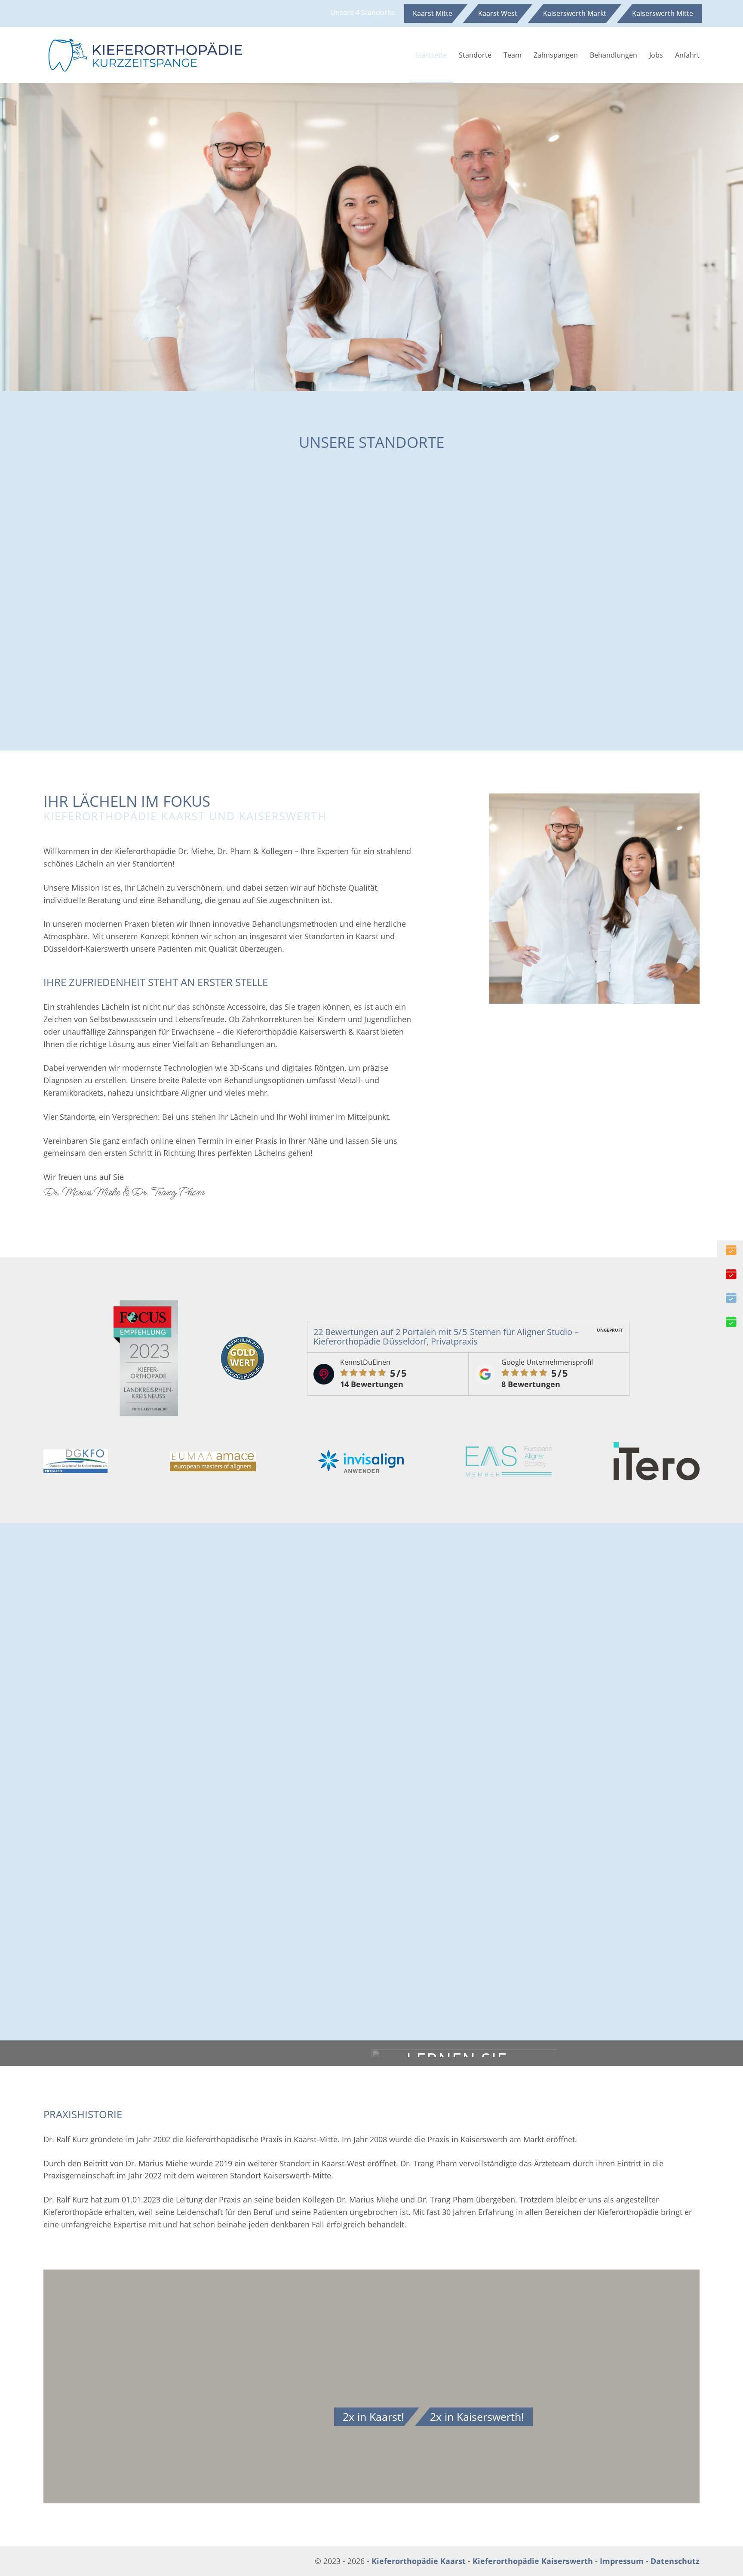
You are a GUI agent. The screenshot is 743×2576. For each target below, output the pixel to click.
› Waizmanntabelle (507, 1253)
